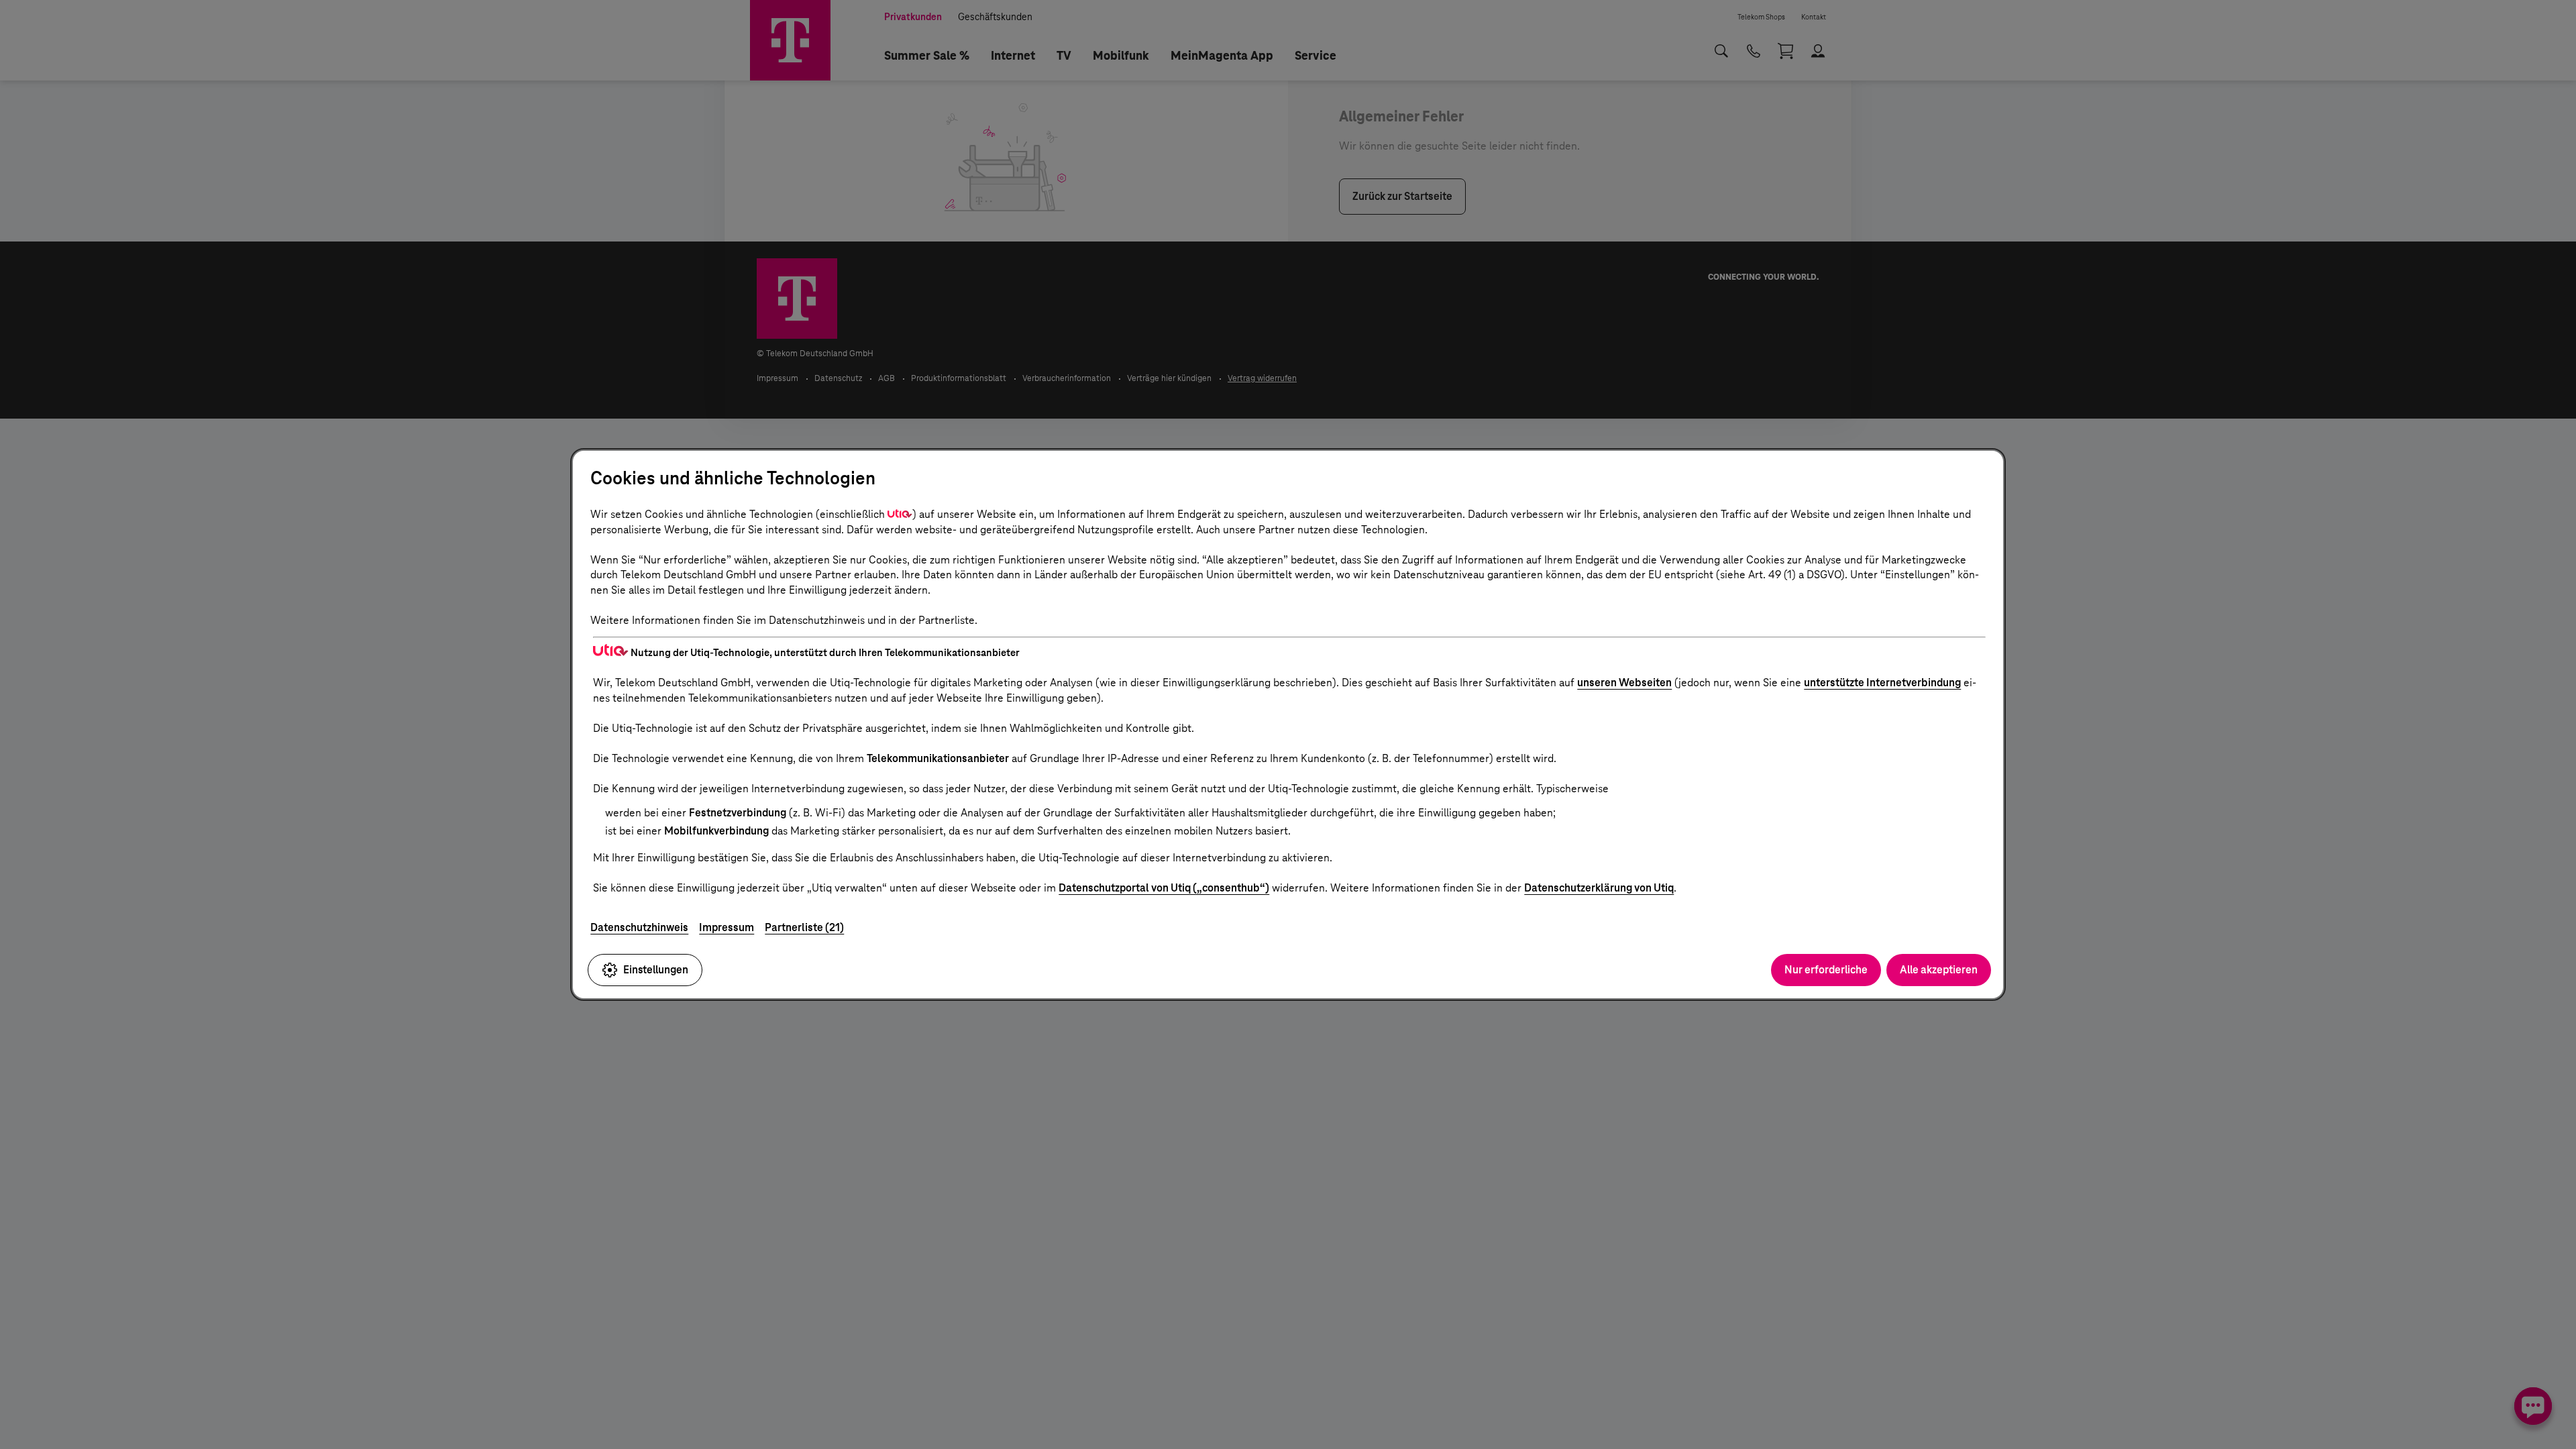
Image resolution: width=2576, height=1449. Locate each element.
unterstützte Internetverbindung (1882, 683)
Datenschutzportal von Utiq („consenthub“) (1164, 888)
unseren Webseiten (1624, 683)
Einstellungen (656, 970)
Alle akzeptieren (1939, 970)
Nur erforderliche (1826, 970)
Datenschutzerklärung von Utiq (1599, 888)
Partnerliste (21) (804, 927)
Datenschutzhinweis (639, 927)
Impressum (727, 927)
